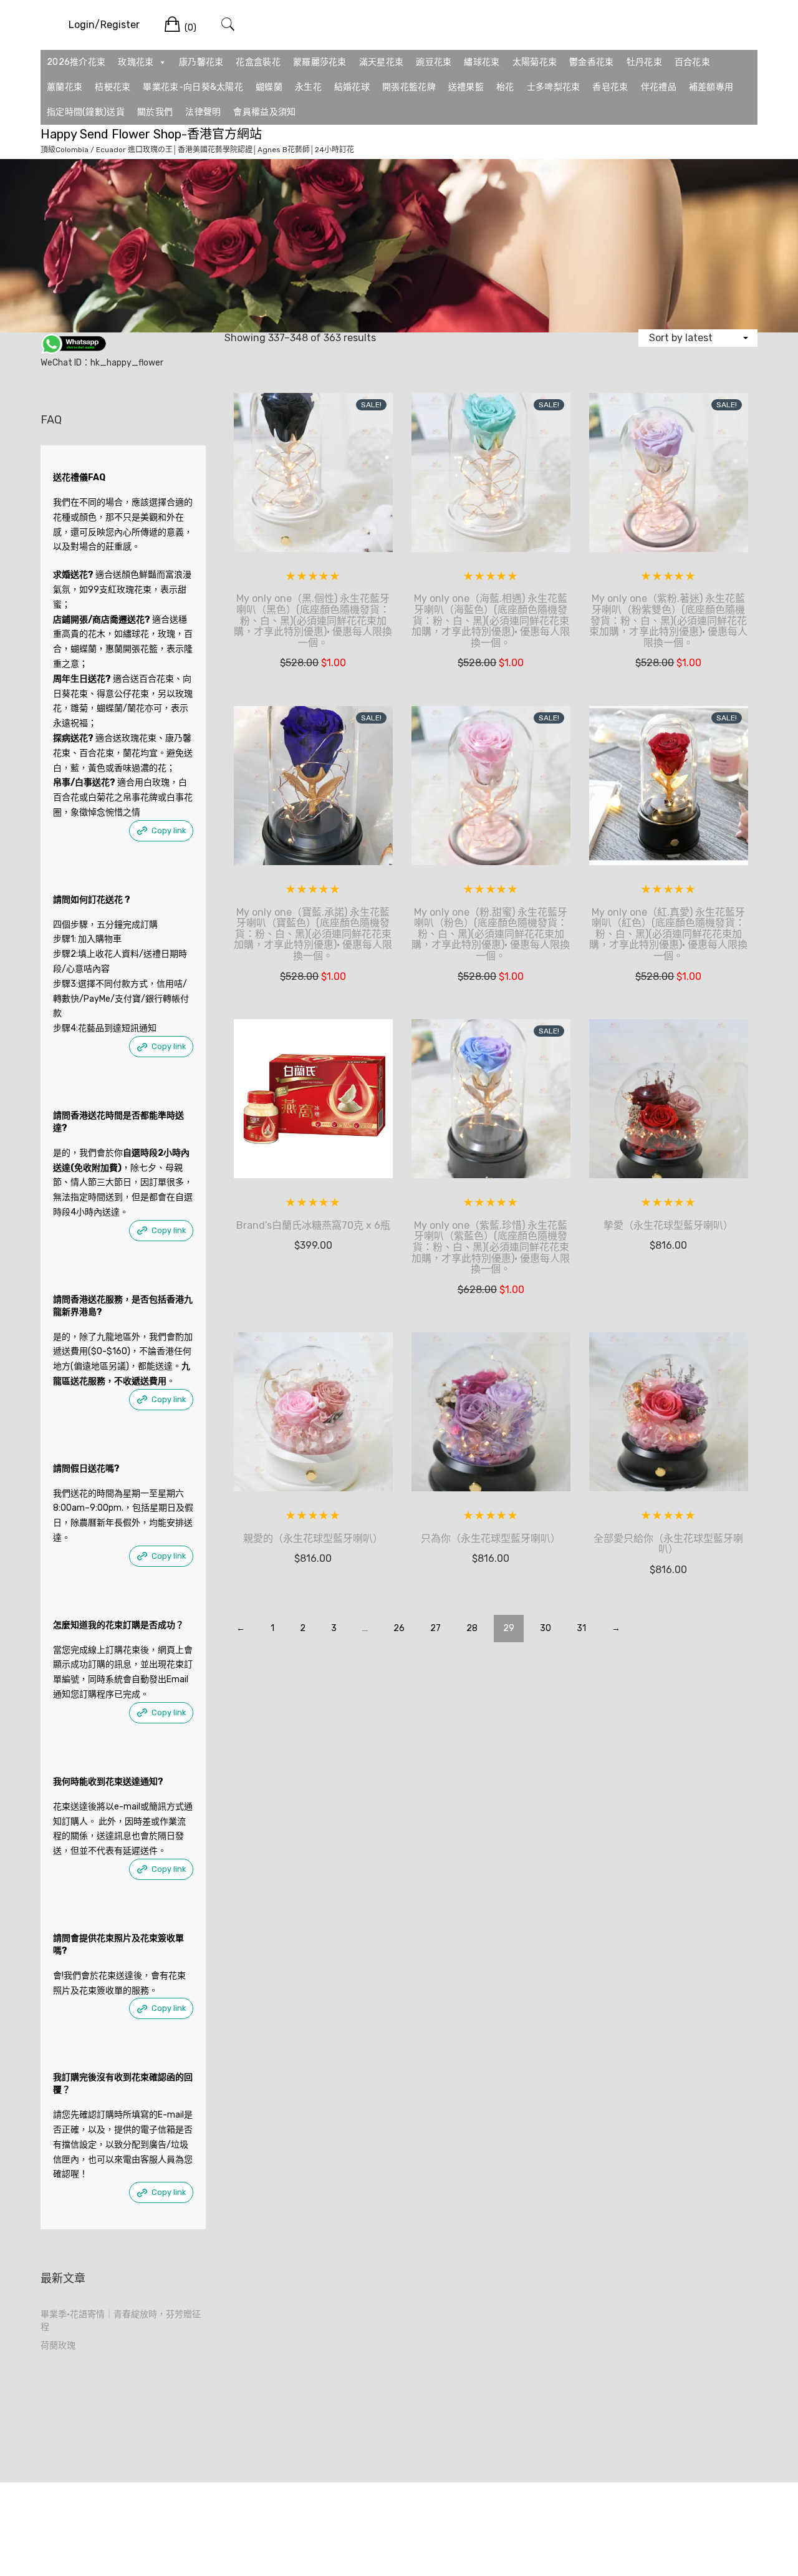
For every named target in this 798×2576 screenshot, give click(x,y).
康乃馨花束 (201, 62)
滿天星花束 (382, 62)
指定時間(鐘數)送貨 (86, 112)
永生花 (308, 87)
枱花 (505, 87)
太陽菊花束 (535, 62)
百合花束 (692, 62)
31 (581, 1628)
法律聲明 (203, 112)
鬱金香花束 (592, 62)
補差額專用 (711, 87)
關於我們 (155, 112)
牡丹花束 (644, 62)
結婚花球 (352, 87)
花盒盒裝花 (258, 62)
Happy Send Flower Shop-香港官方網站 (151, 134)
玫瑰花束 (136, 62)
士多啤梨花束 (554, 87)
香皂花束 (610, 87)
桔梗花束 (113, 87)
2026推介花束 (76, 62)
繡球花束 (482, 62)
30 (546, 1628)
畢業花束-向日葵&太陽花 (193, 87)
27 (435, 1628)
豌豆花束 (434, 62)
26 (399, 1628)
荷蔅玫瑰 (58, 2346)
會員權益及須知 (264, 112)
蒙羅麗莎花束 (320, 62)
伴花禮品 (659, 87)
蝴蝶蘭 (269, 87)
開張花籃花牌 (409, 87)
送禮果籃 (466, 87)
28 (472, 1628)
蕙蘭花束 (65, 87)
